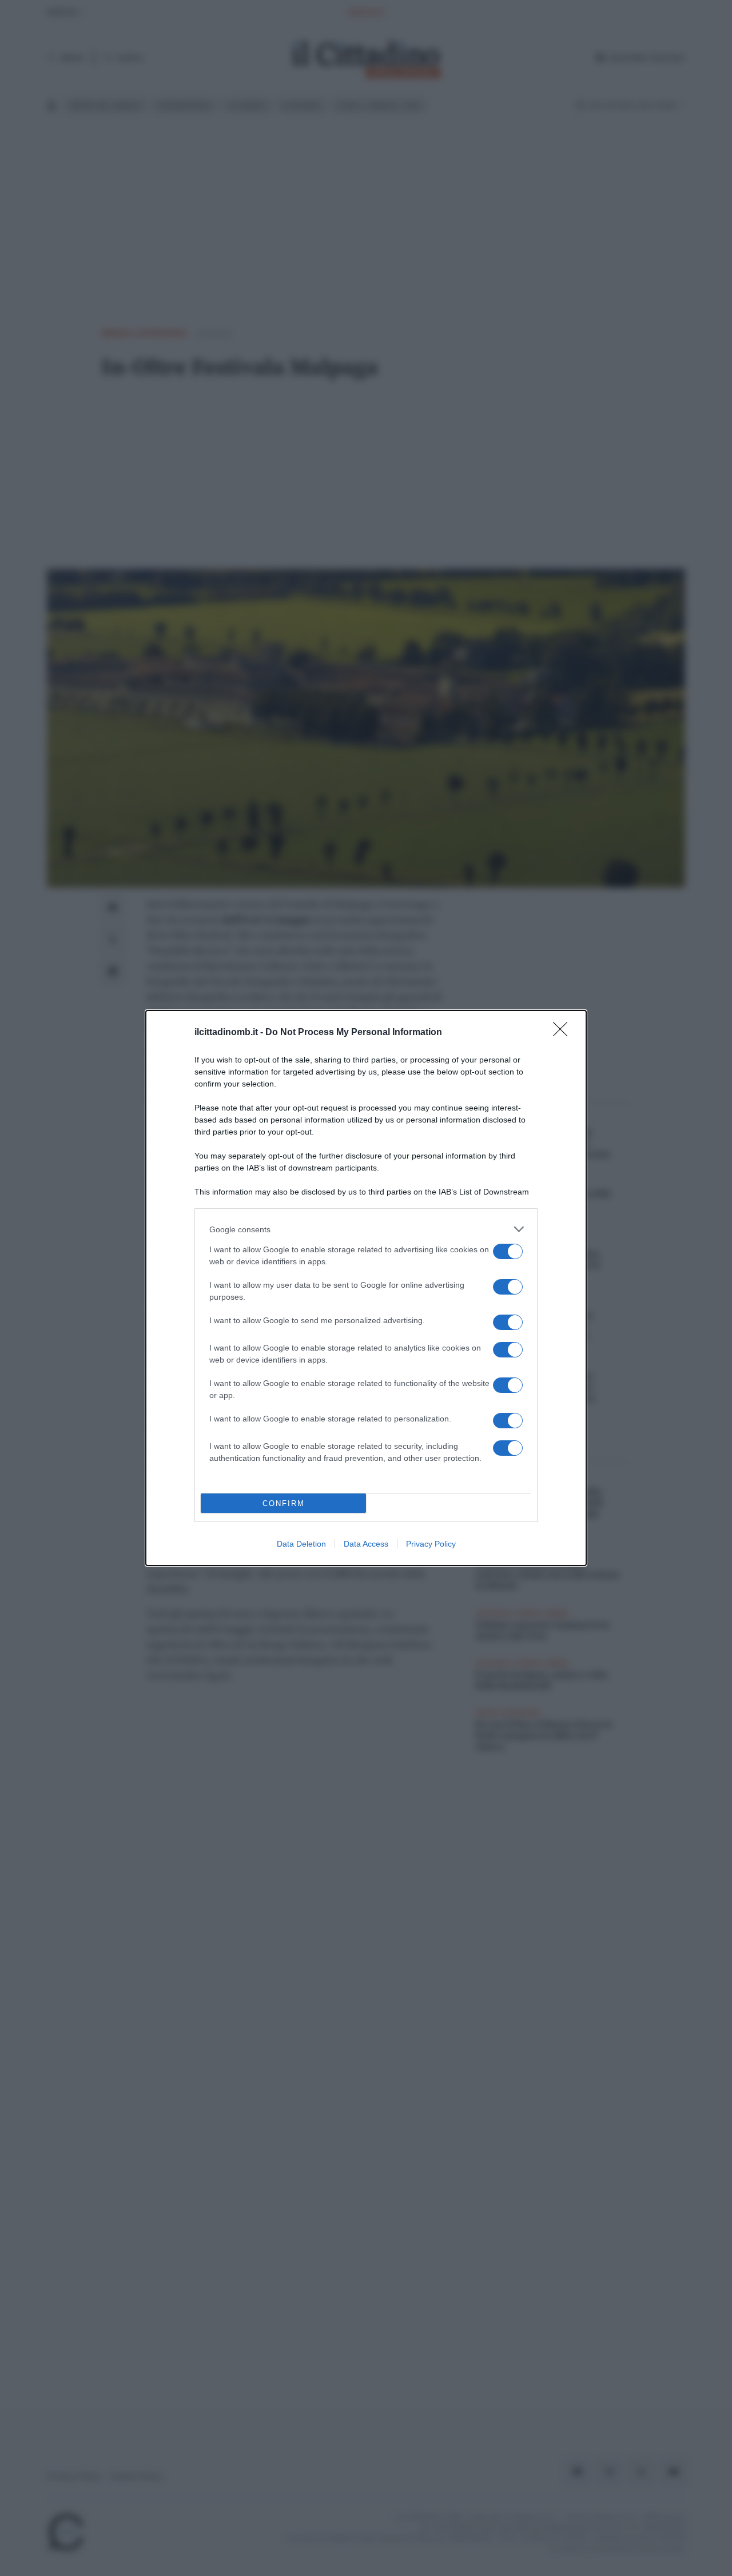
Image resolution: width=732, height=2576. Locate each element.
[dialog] (366, 1288)
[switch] (508, 1251)
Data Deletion (301, 1544)
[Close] (564, 1033)
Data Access (366, 1544)
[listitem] (366, 1229)
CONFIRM (284, 1503)
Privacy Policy (431, 1544)
